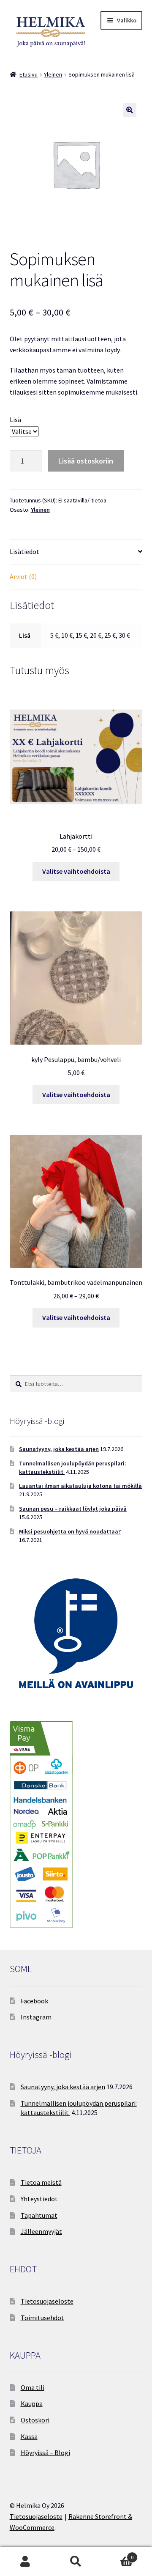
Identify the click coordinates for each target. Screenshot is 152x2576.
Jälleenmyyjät (41, 2231)
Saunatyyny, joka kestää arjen (59, 1449)
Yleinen (53, 74)
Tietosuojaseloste (47, 2301)
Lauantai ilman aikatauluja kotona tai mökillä (80, 1486)
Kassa (29, 2436)
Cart (117, 2554)
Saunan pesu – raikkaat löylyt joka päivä (73, 1509)
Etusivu (28, 74)
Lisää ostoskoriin (86, 461)
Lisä (15, 420)
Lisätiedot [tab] (24, 551)
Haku (76, 2562)
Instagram (36, 2017)
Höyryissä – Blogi (45, 2453)
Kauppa (32, 2403)
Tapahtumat (39, 2215)
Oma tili (33, 2387)
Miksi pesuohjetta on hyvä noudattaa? (70, 1531)
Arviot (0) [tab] (23, 576)
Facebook (34, 2001)
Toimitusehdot (42, 2318)
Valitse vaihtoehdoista (76, 871)
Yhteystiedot (39, 2199)
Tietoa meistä (41, 2182)
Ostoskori (35, 2420)
